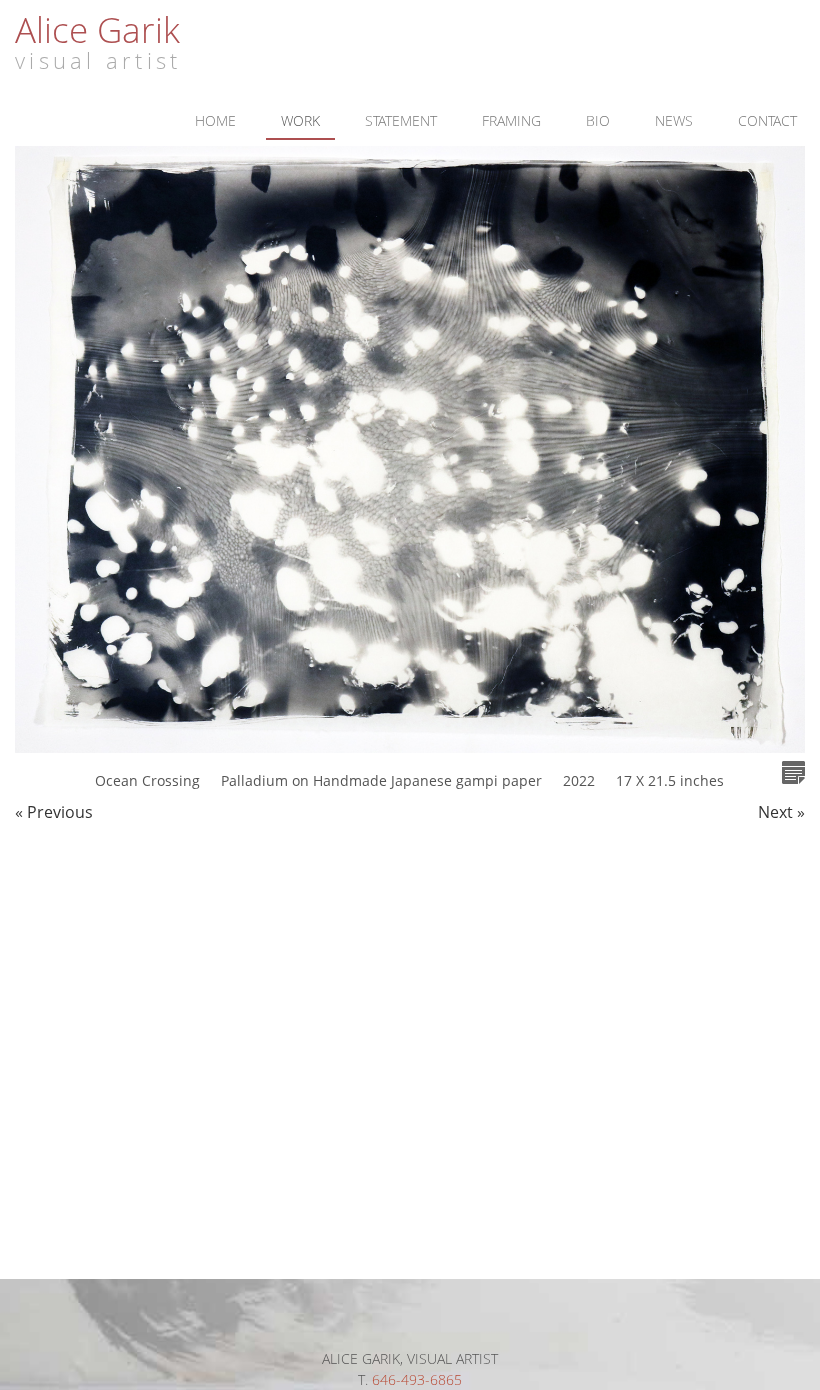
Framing (511, 120)
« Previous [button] (54, 812)
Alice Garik (97, 29)
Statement (401, 120)
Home (215, 120)
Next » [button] (781, 812)
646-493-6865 (417, 1379)
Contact (767, 120)
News (674, 120)
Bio (598, 120)
